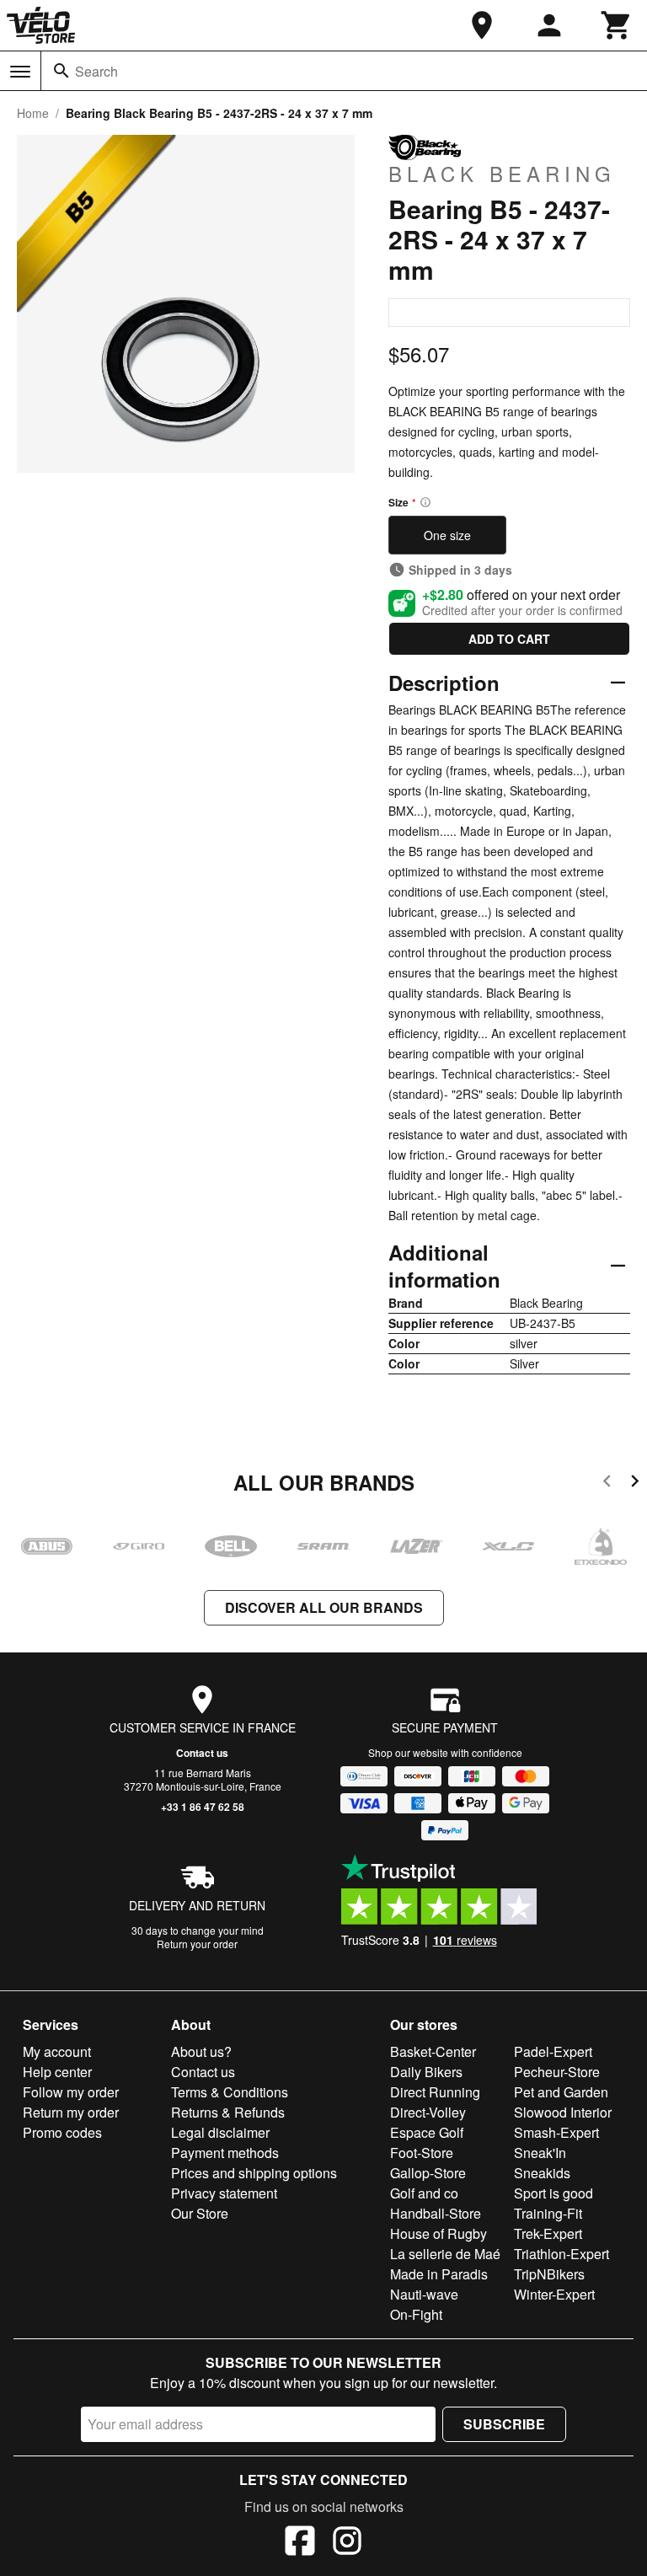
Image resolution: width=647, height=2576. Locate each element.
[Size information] (425, 502)
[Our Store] (482, 25)
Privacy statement (224, 2193)
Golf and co (424, 2193)
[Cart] (617, 25)
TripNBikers (549, 2274)
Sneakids (542, 2173)
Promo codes (62, 2132)
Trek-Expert (548, 2233)
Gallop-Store (428, 2173)
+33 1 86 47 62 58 (203, 1807)
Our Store (200, 2213)
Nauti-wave (424, 2294)
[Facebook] (300, 2543)
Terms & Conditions (230, 2092)
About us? (201, 2051)
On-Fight (416, 2314)
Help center (57, 2072)
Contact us (202, 1753)
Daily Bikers (426, 2072)
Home (33, 113)
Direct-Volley (428, 2112)
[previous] (607, 1483)
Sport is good (553, 2193)
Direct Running (435, 2092)
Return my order (71, 2112)
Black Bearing (502, 173)
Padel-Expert (553, 2051)
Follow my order (71, 2092)
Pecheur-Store (557, 2072)
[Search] (61, 71)
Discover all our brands (324, 1607)
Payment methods (225, 2153)
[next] (635, 1483)
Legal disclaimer (220, 2132)
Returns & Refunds (228, 2112)
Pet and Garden (561, 2092)
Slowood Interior (563, 2112)
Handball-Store (436, 2213)
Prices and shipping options (254, 2173)
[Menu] (20, 72)
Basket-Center (433, 2051)
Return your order (197, 1944)
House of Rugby (438, 2233)
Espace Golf (427, 2132)
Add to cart (509, 639)
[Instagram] (347, 2543)
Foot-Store (422, 2153)
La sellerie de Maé (445, 2254)
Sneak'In (540, 2153)
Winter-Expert (554, 2294)
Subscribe (504, 2424)
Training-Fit (548, 2213)
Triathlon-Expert (561, 2254)
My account (57, 2051)
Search (96, 71)
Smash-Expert (556, 2132)
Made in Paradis (439, 2274)
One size (447, 535)
